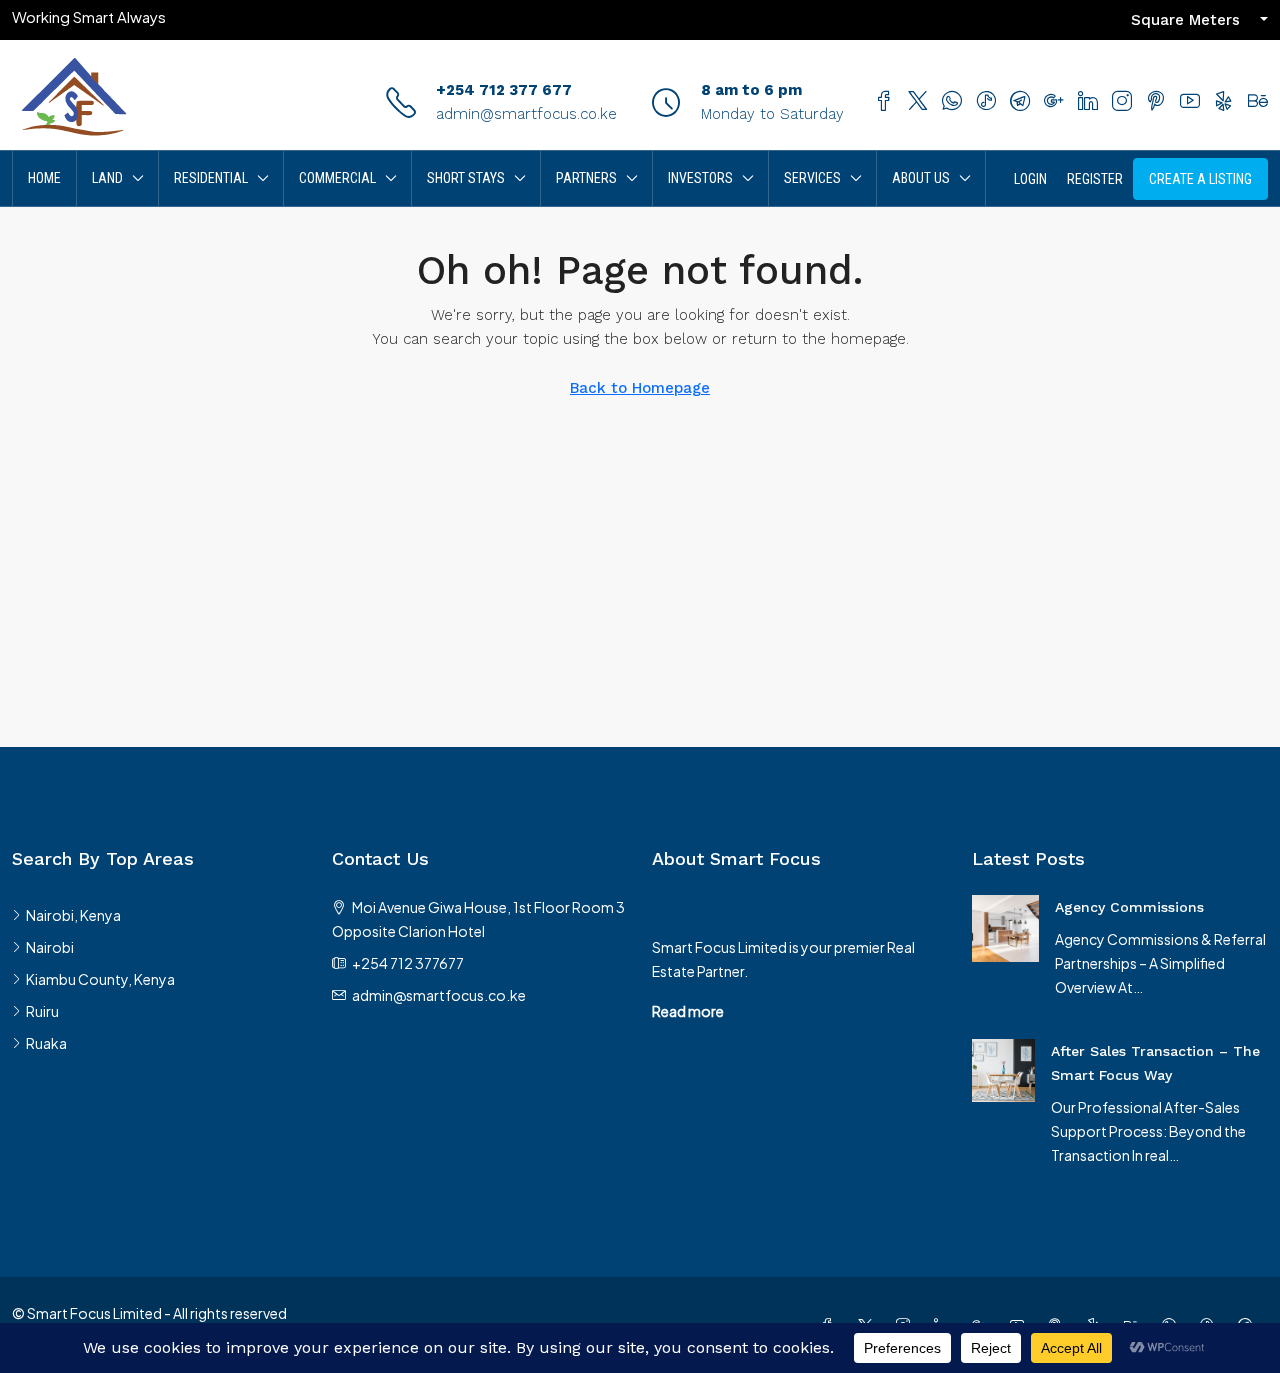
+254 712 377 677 (504, 90)
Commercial (337, 178)
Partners (586, 178)
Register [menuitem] (1095, 179)
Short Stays (466, 178)
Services (812, 178)
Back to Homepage (640, 388)
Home (44, 178)
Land (107, 178)
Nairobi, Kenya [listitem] (73, 915)
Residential (211, 178)
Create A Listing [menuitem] (1200, 179)
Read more (688, 1011)
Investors (700, 178)
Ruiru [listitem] (42, 1011)
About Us (921, 178)
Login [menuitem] (1030, 179)
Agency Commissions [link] (1129, 907)
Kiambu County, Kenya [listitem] (100, 979)
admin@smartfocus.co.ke (526, 114)
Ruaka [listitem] (46, 1043)
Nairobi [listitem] (50, 947)
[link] (1005, 926)
